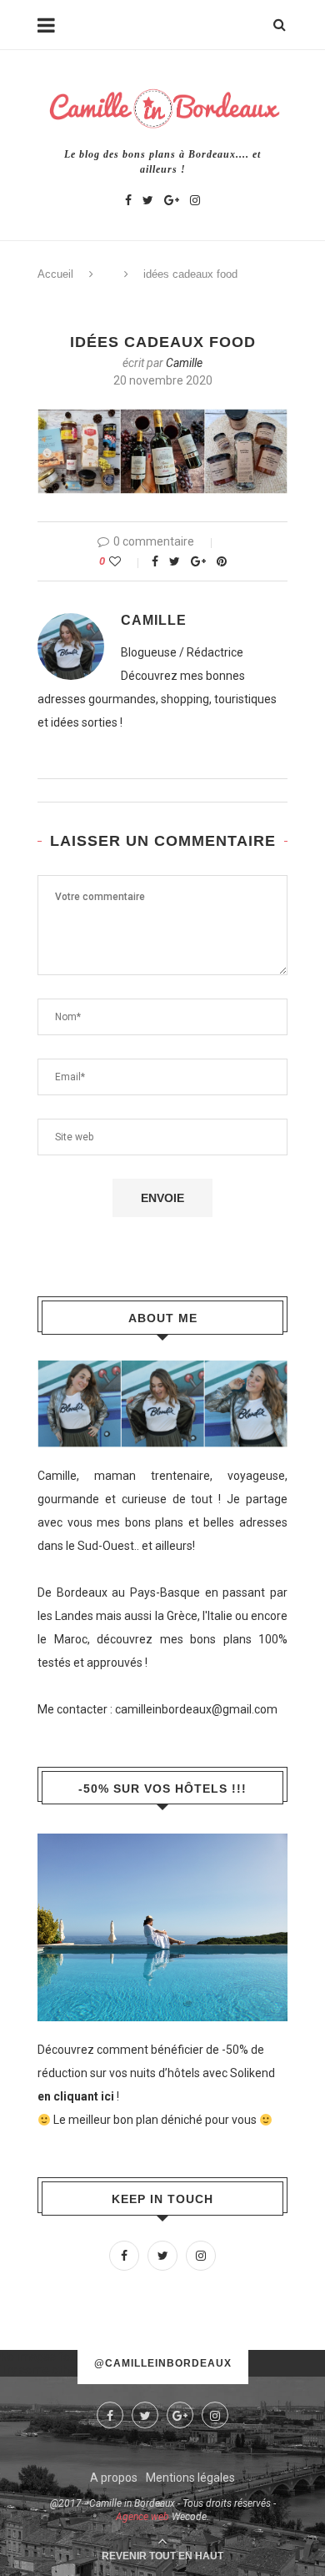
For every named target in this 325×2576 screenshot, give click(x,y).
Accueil (55, 274)
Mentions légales (190, 2478)
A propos (114, 2478)
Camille (184, 363)
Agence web (142, 2517)
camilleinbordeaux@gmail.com (196, 1709)
